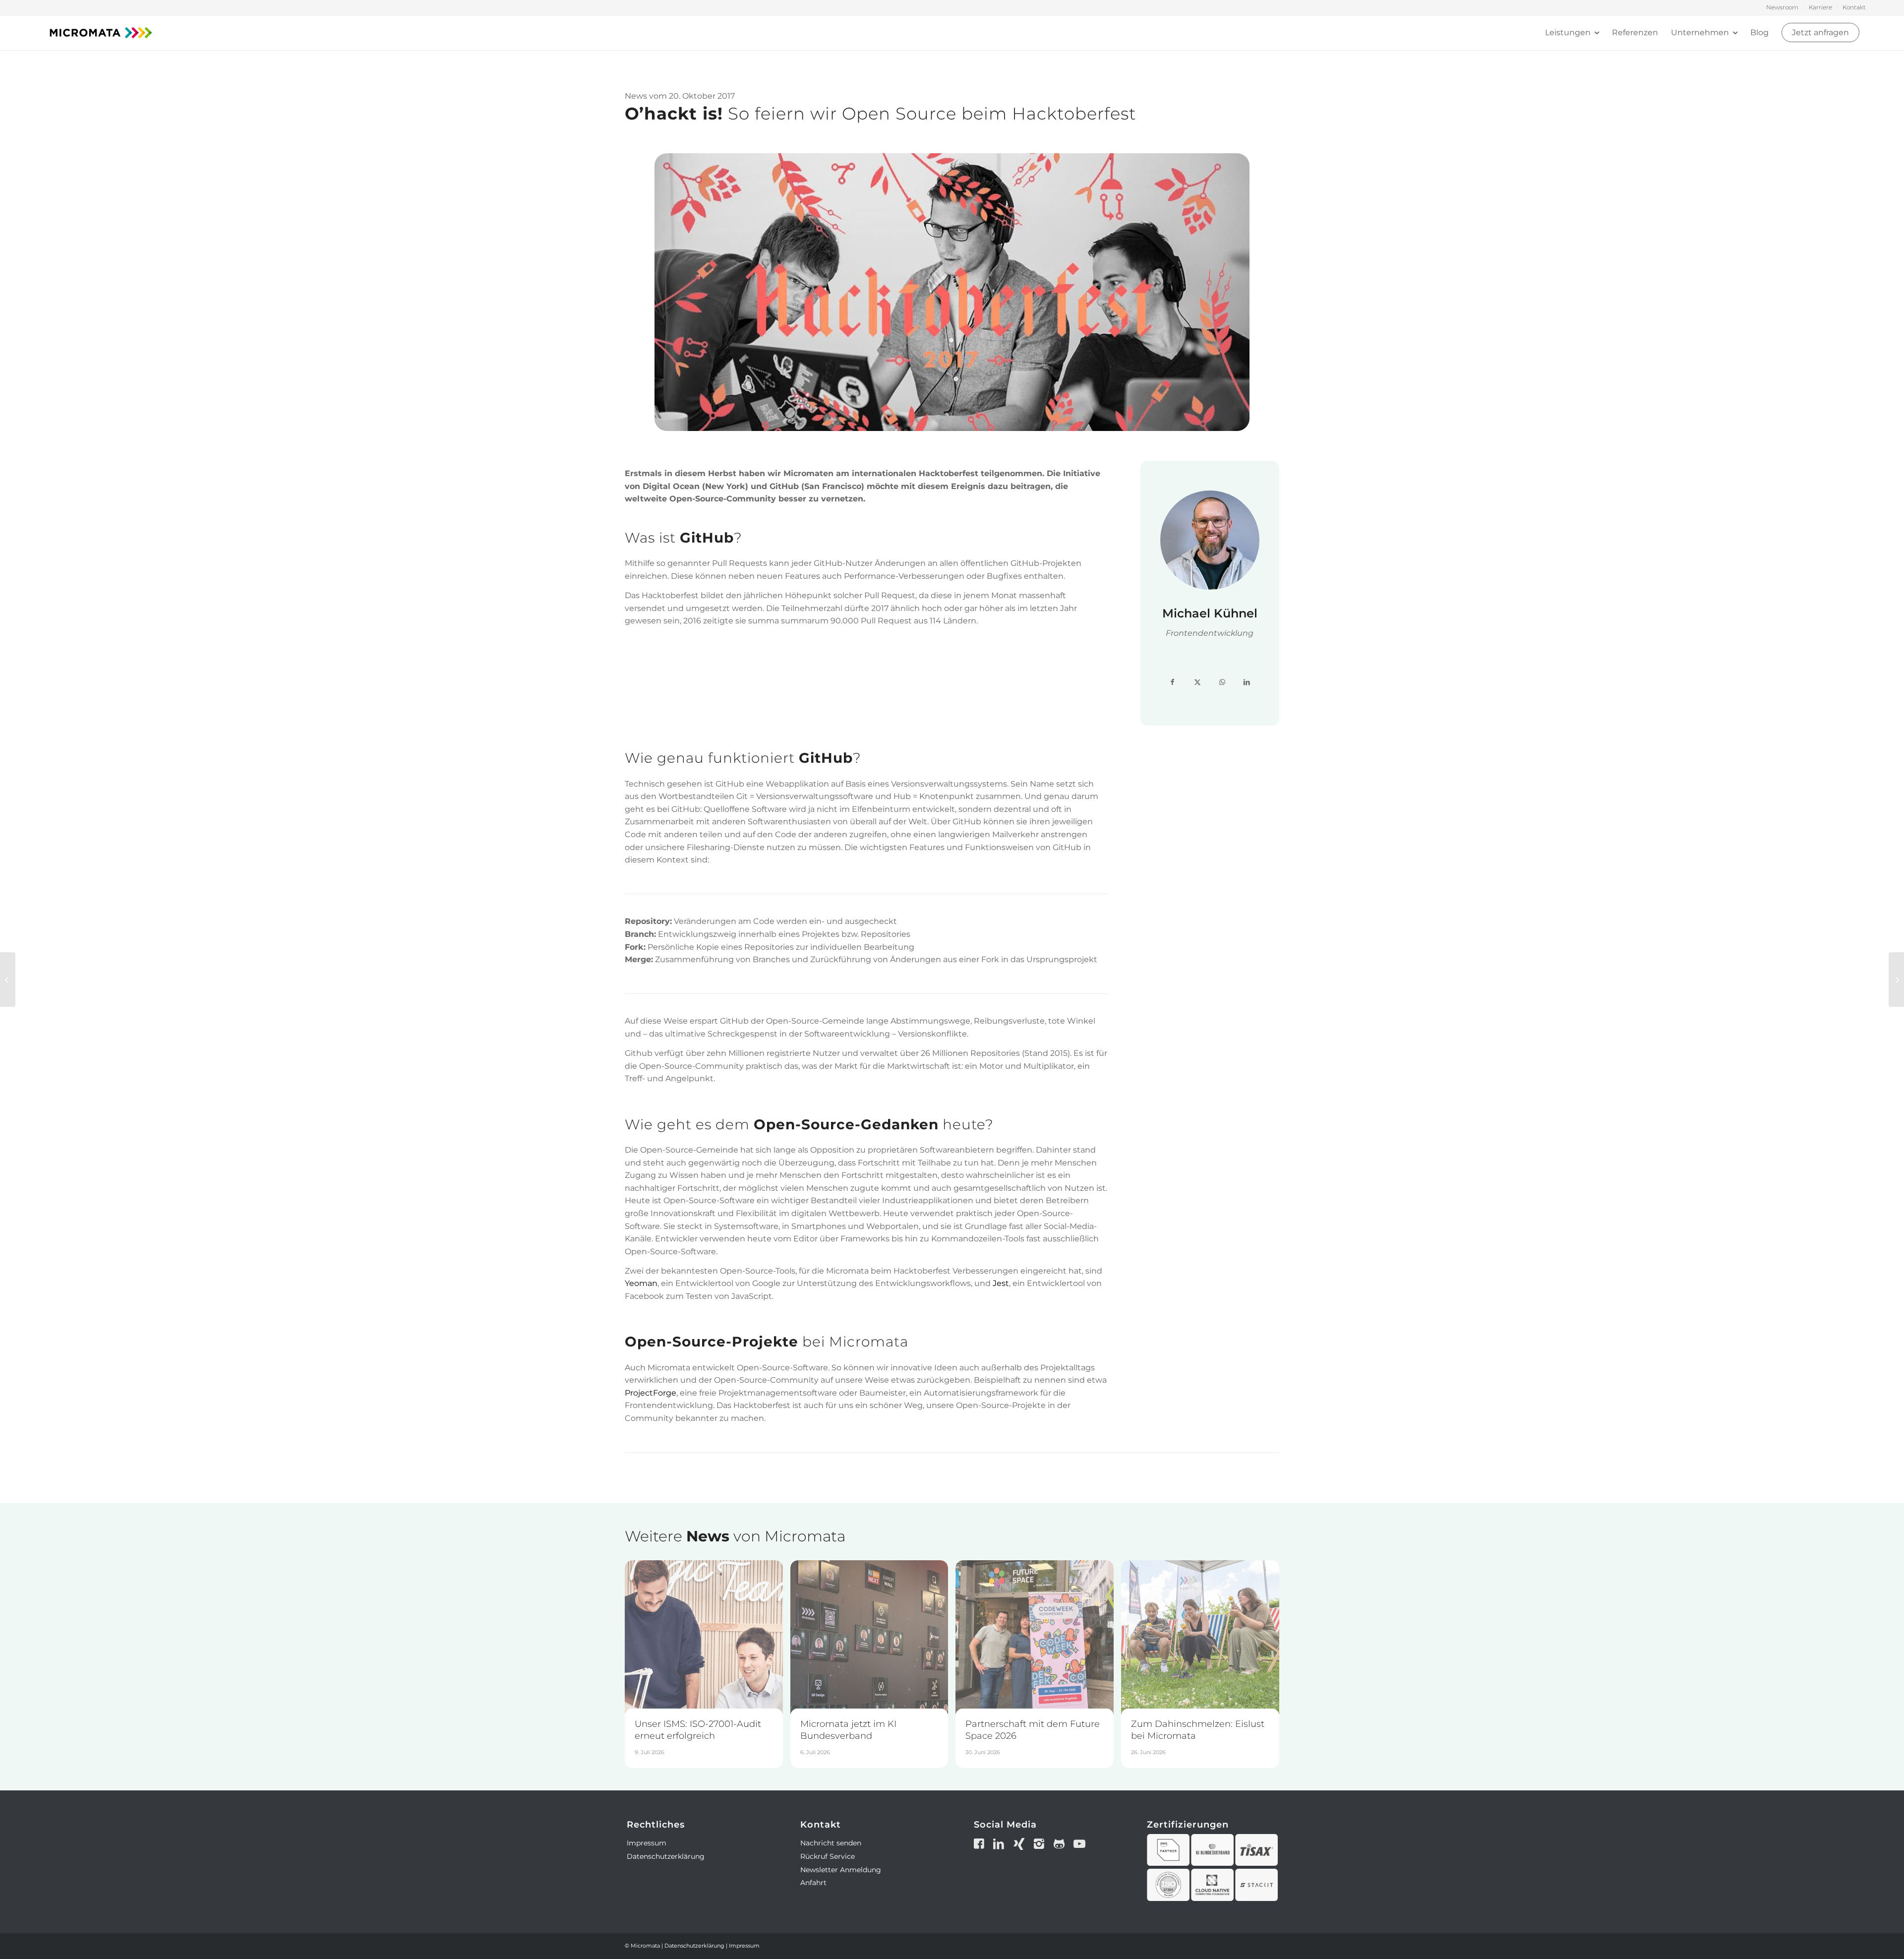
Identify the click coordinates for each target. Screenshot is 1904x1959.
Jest (1001, 1283)
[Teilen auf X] (1197, 682)
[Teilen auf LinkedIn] (1247, 682)
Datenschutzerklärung (666, 1856)
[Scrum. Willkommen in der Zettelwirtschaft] (8, 979)
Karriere (1820, 7)
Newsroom (1782, 7)
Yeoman (641, 1283)
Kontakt (1854, 7)
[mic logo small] (101, 33)
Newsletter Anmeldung (841, 1870)
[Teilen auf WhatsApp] (1222, 682)
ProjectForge (651, 1393)
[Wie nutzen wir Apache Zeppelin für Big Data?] (1896, 979)
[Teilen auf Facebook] (1173, 682)
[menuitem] (1783, 7)
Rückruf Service (828, 1856)
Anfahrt (813, 1883)
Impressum (647, 1843)
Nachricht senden (831, 1843)
